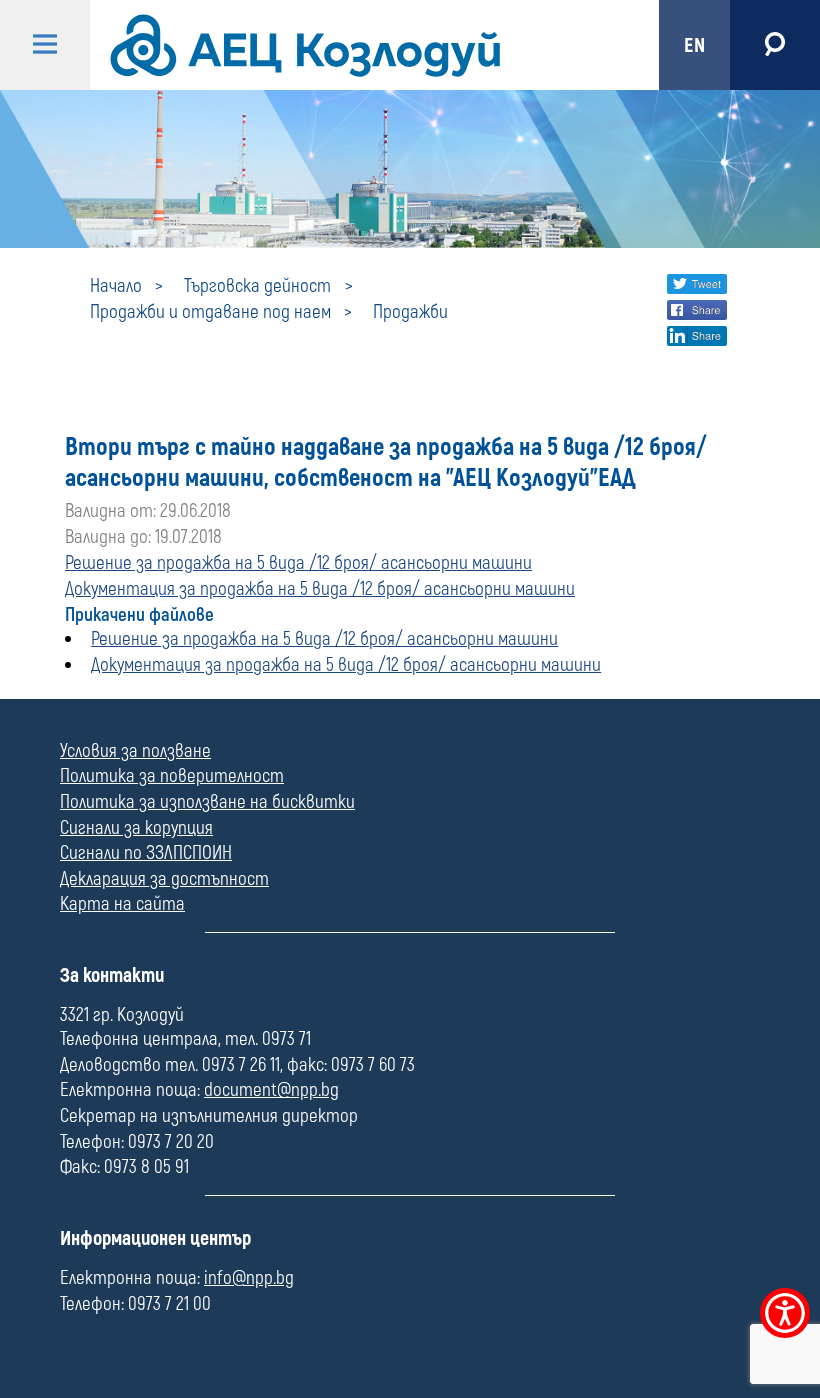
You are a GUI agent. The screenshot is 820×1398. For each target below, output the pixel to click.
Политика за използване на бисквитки (207, 802)
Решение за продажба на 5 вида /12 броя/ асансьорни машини (298, 563)
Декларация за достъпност (164, 879)
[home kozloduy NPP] (357, 45)
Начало (116, 286)
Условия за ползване (135, 751)
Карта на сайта (122, 904)
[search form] (775, 45)
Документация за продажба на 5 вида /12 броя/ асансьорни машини (320, 589)
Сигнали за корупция (136, 828)
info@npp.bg (249, 1278)
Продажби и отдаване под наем (210, 312)
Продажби (410, 312)
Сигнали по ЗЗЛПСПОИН (146, 853)
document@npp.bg (271, 1090)
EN (694, 45)
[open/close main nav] (45, 45)
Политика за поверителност (172, 776)
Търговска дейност (257, 286)
